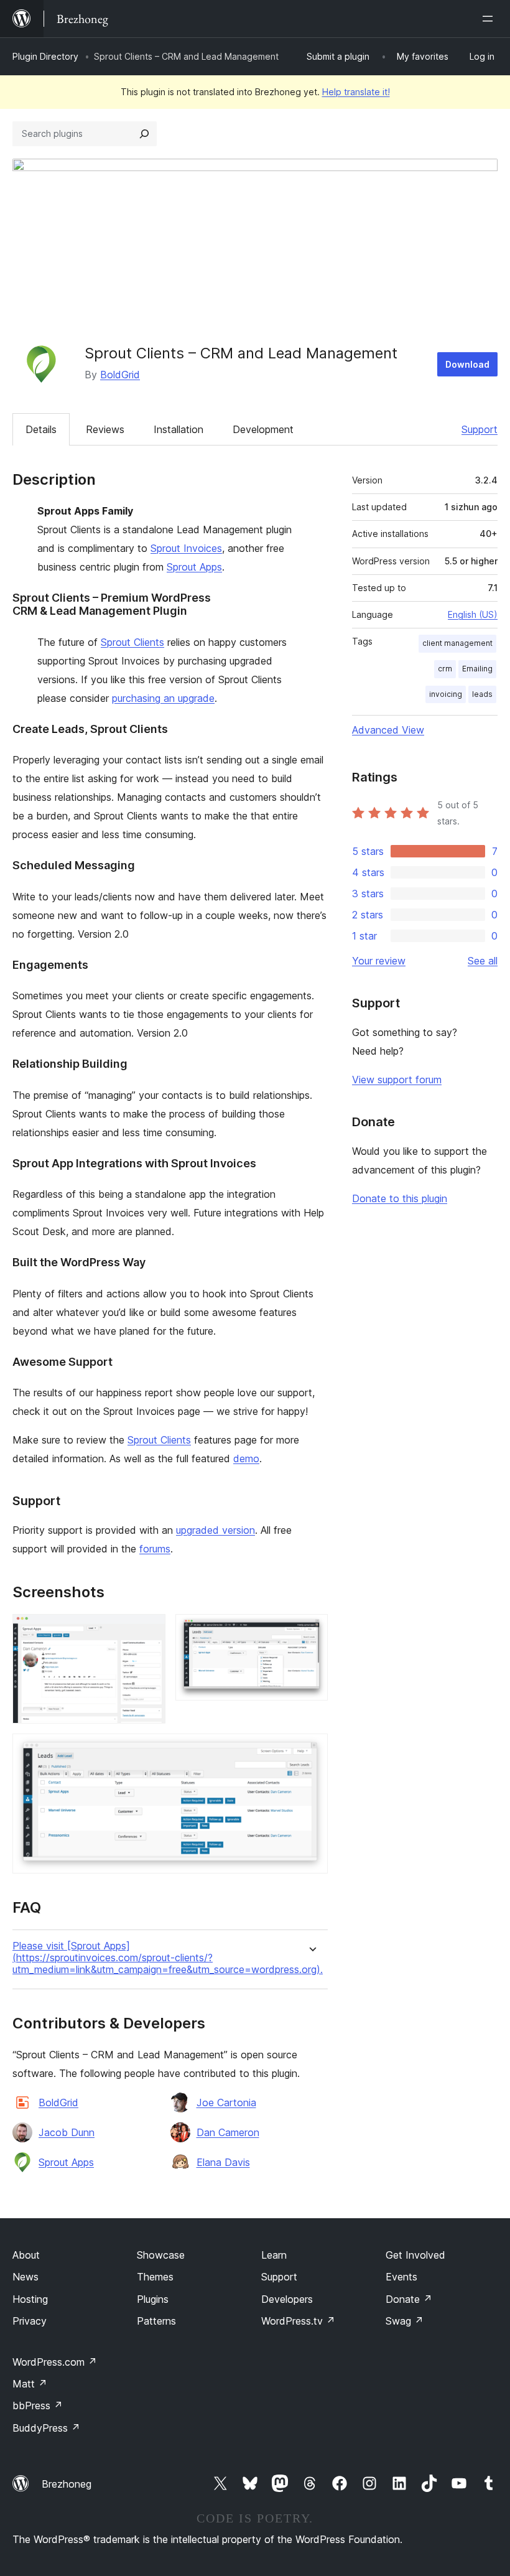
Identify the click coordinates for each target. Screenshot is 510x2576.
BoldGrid (120, 375)
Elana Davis (223, 2162)
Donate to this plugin (400, 1198)
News (25, 2277)
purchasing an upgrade (163, 698)
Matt (30, 2384)
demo (246, 1458)
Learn (274, 2255)
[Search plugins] (144, 134)
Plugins (153, 2299)
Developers (287, 2299)
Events (401, 2277)
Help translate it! (356, 92)
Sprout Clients (132, 642)
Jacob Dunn (67, 2132)
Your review (379, 961)
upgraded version (216, 1530)
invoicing (446, 694)
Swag (405, 2321)
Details (41, 429)
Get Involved (415, 2255)
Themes (155, 2277)
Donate (409, 2299)
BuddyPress (46, 2428)
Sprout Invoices (186, 548)
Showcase (161, 2255)
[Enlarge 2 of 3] (311, 1631)
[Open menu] (490, 19)
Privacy (30, 2321)
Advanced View (388, 730)
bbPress (38, 2406)
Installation (178, 429)
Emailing (477, 669)
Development (263, 429)
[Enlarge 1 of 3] (149, 1631)
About (26, 2255)
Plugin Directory (45, 56)
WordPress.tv (298, 2321)
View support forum (397, 1080)
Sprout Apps (194, 567)
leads (482, 694)
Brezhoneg (67, 2484)
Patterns (156, 2321)
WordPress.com (55, 2362)
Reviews (105, 429)
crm (445, 669)
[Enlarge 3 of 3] (311, 1750)
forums (155, 1549)
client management (457, 643)
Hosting (30, 2299)
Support (480, 429)
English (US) (473, 614)
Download (467, 364)
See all (483, 961)
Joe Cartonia (226, 2102)
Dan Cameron (228, 2132)
